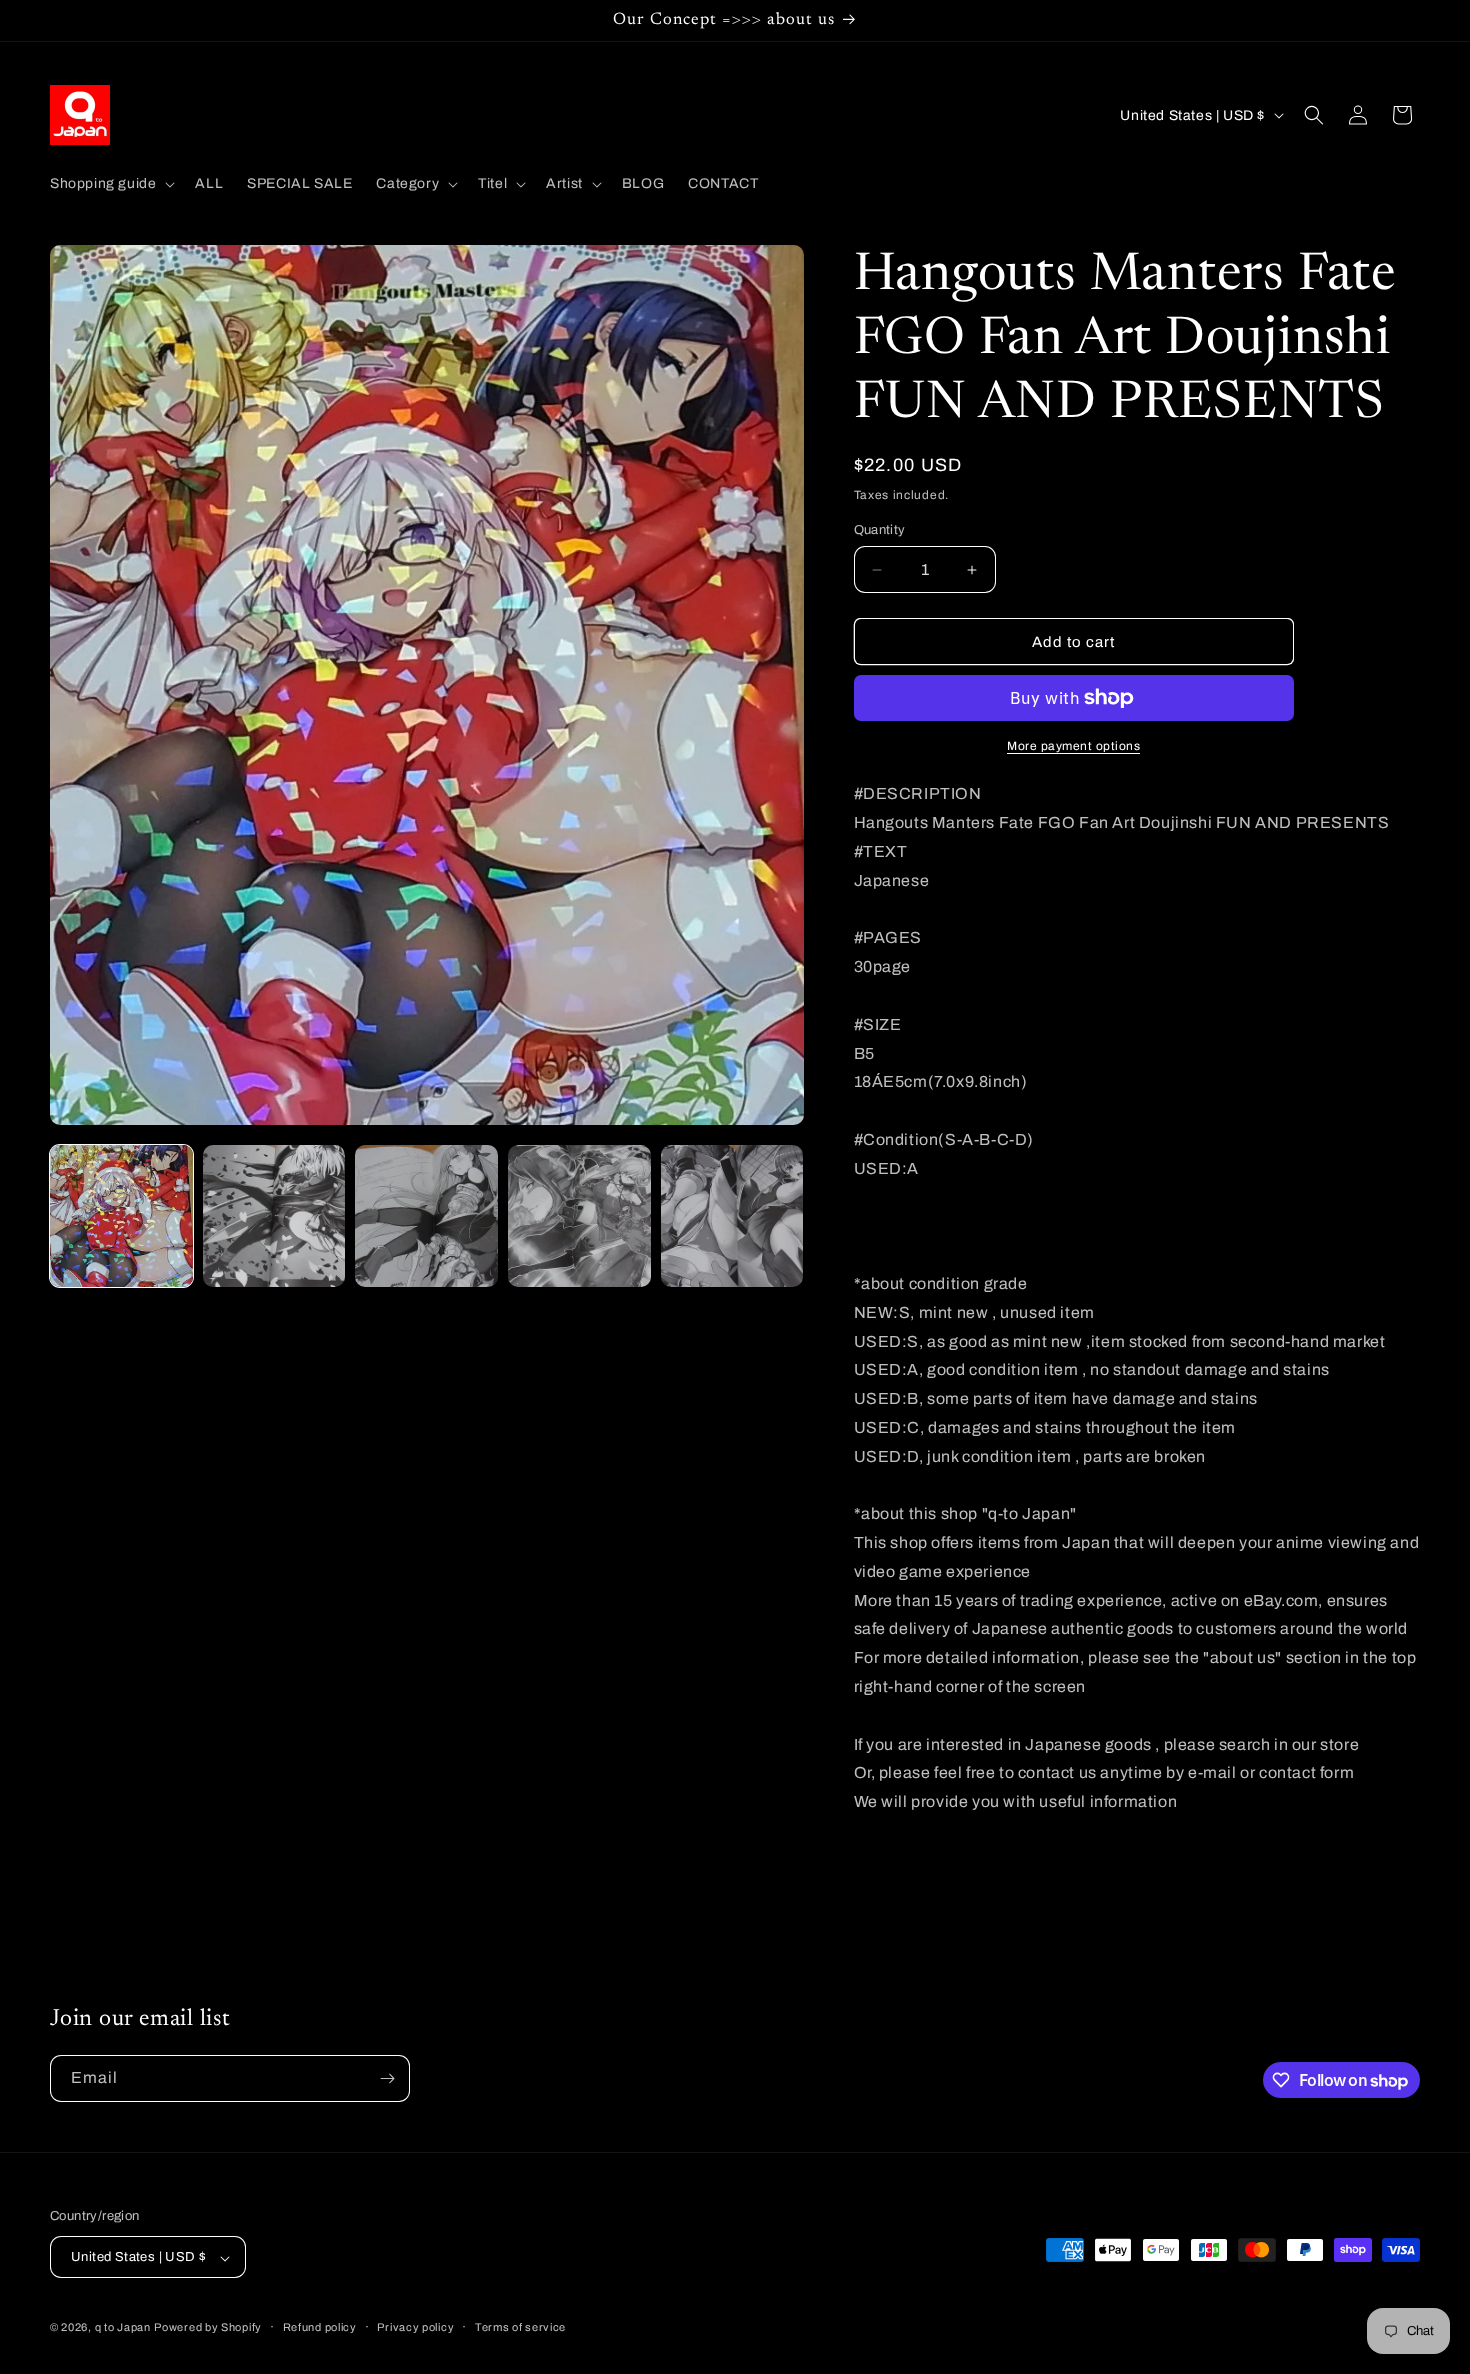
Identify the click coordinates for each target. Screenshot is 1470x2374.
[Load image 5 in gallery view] (732, 1216)
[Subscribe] (387, 2078)
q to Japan (123, 2328)
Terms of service (520, 2327)
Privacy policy (415, 2327)
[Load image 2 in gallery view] (274, 1216)
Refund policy (320, 2327)
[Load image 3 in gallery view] (426, 1216)
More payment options (1073, 746)
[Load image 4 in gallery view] (579, 1216)
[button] (110, 184)
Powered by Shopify (208, 2328)
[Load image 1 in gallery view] (121, 1216)
